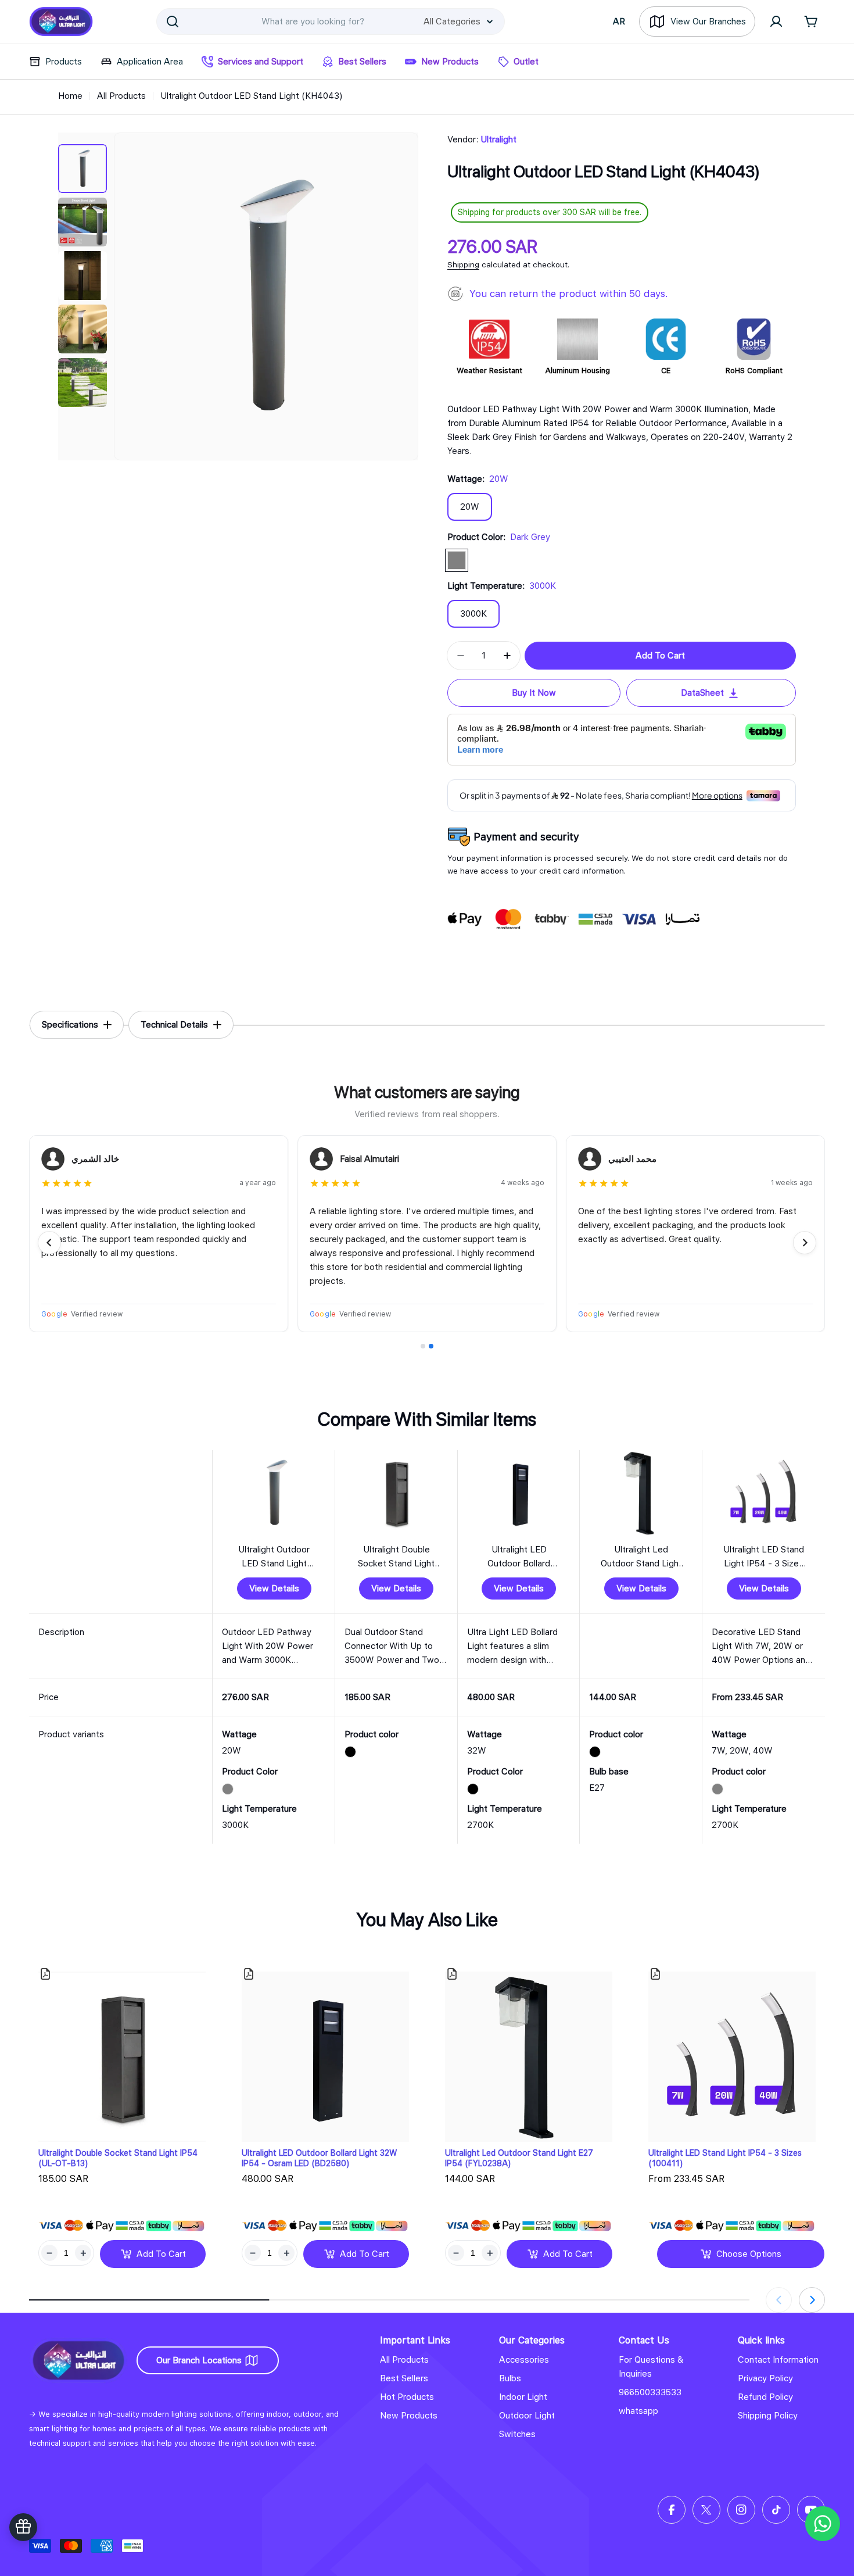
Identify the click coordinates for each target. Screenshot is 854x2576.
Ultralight (498, 139)
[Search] (173, 22)
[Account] (776, 22)
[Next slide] (805, 1243)
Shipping (463, 264)
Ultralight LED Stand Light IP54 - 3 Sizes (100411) (725, 2158)
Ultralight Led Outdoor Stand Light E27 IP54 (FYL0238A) (519, 2158)
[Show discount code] (23, 2527)
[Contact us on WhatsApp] (823, 2524)
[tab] (77, 1025)
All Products (121, 96)
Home (70, 96)
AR (619, 22)
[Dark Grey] (457, 560)
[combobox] (331, 22)
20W (470, 507)
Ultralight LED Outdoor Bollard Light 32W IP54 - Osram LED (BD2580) (320, 2158)
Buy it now (534, 693)
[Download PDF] (45, 1974)
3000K (473, 614)
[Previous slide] (49, 1243)
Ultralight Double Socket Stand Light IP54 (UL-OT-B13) (118, 2158)
